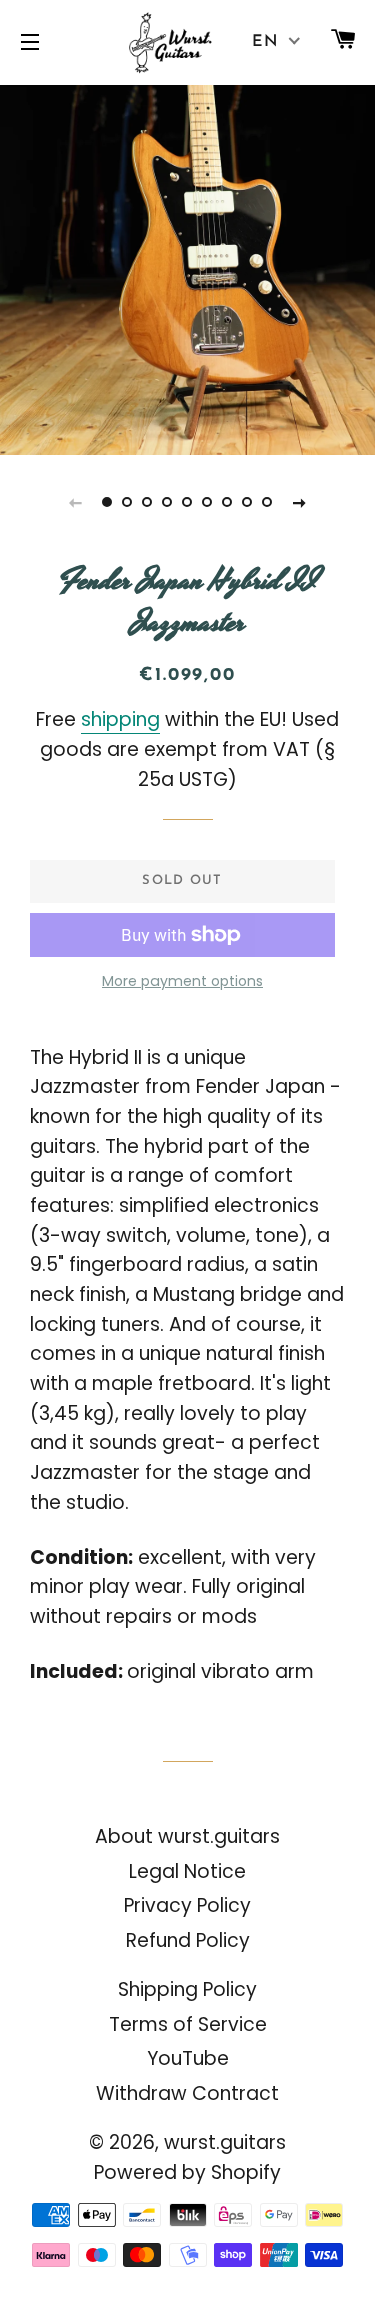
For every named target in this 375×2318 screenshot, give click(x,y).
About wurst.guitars (187, 1836)
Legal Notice (187, 1871)
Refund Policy (188, 1940)
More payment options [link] (182, 981)
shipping (120, 719)
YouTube (188, 2058)
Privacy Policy (187, 1905)
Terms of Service (188, 2024)
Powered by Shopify (187, 2172)
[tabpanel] (187, 267)
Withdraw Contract (187, 2093)
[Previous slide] (76, 502)
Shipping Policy (187, 1989)
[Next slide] (300, 502)
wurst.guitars (225, 2142)
